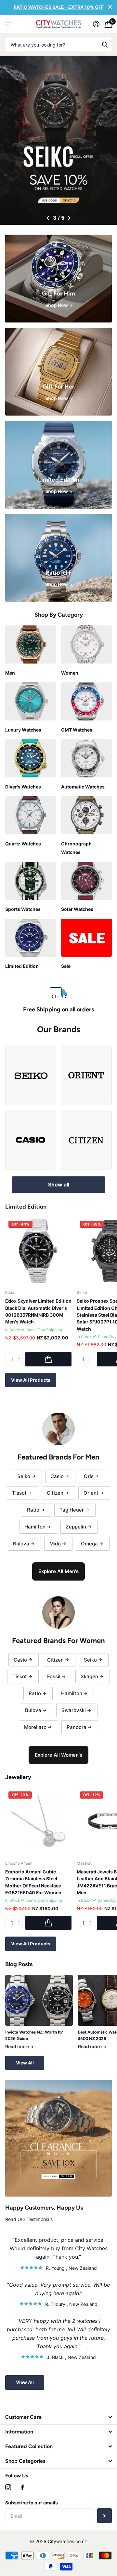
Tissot (19, 1493)
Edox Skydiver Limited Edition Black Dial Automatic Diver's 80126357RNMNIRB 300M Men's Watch (38, 1311)
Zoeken (105, 44)
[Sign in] (96, 24)
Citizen (55, 1493)
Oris (89, 1476)
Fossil (54, 1676)
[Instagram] (8, 2487)
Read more (18, 2046)
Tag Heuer (72, 1510)
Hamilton (35, 1527)
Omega (89, 1544)
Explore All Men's (58, 1571)
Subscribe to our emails (32, 2503)
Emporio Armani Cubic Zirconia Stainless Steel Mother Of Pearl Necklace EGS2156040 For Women (33, 1882)
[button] (48, 218)
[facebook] (22, 2487)
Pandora (77, 1727)
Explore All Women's (58, 1755)
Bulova (21, 1544)
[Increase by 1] (20, 1354)
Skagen (89, 1676)
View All (25, 2063)
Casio (57, 1476)
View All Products (31, 1380)
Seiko (24, 1476)
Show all (59, 1185)
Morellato (35, 1727)
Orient (91, 1493)
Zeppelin (76, 1527)
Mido (55, 1544)
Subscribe (104, 2516)
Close (110, 7)
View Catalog (9, 24)
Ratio (33, 1510)
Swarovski (74, 1710)
